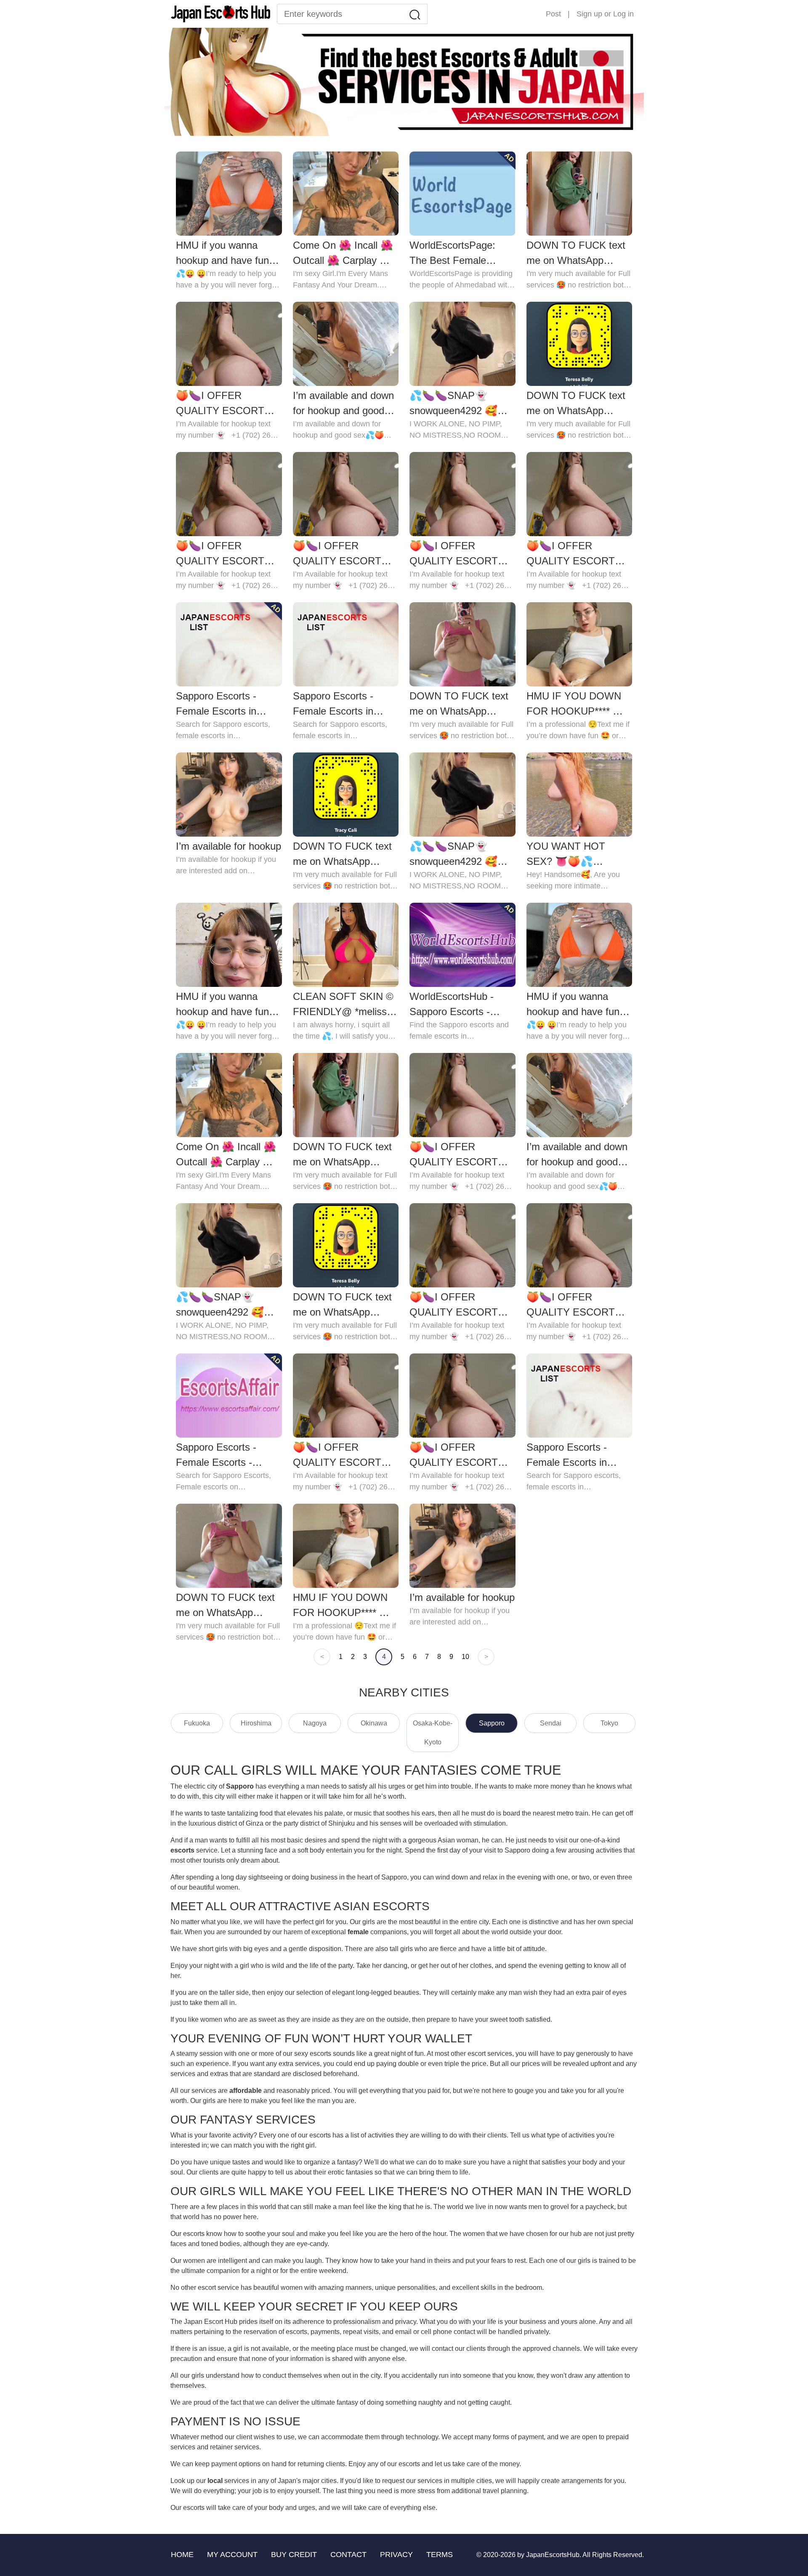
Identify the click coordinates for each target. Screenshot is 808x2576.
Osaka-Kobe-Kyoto (433, 1733)
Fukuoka (197, 1723)
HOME (182, 2555)
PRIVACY (396, 2555)
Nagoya (315, 1723)
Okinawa (374, 1723)
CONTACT (348, 2555)
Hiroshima (256, 1723)
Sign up (589, 14)
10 (465, 1657)
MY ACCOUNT (232, 2555)
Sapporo (492, 1723)
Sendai (551, 1723)
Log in (623, 14)
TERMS (440, 2555)
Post (553, 14)
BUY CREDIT (294, 2555)
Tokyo (609, 1723)
